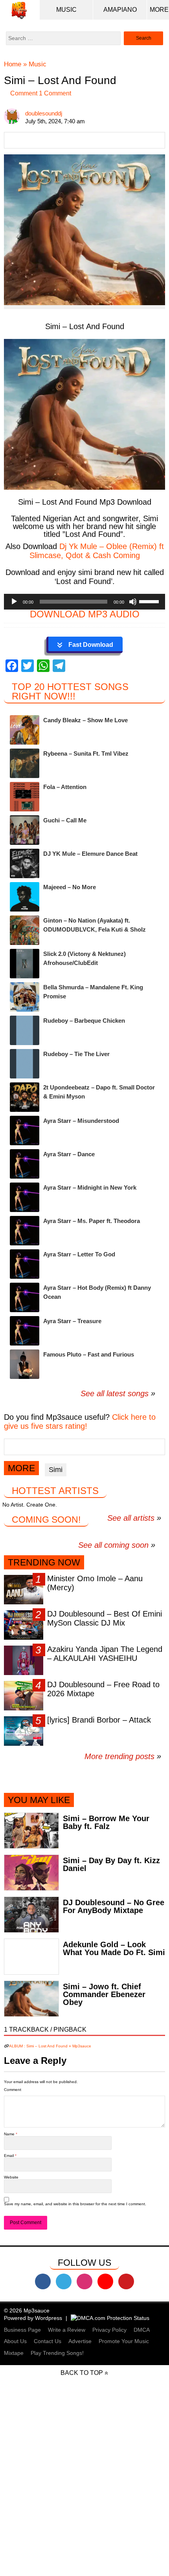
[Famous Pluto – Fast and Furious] (25, 1364)
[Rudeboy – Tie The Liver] (25, 1064)
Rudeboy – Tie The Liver (76, 1054)
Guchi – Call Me (65, 820)
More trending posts (123, 1756)
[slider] (150, 601)
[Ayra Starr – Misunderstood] (25, 1131)
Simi (56, 1470)
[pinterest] (126, 2281)
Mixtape (14, 2353)
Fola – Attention (65, 787)
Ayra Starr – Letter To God (79, 1254)
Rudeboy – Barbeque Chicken (84, 1021)
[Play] (14, 602)
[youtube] (105, 2281)
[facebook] (43, 2281)
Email (9, 2156)
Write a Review (67, 2330)
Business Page (22, 2330)
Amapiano (120, 10)
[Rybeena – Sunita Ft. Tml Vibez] (25, 763)
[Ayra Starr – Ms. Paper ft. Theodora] (25, 1231)
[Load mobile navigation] (159, 10)
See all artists (131, 1518)
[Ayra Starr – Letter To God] (25, 1264)
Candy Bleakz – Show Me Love (85, 720)
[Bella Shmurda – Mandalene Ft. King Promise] (25, 997)
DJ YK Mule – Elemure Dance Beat (90, 854)
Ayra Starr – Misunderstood (81, 1121)
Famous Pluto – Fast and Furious (89, 1354)
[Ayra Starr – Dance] (25, 1164)
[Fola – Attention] (25, 797)
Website (11, 2177)
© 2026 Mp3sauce (27, 2311)
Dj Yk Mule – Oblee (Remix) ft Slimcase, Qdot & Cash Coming (97, 551)
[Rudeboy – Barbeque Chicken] (25, 1030)
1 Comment (54, 93)
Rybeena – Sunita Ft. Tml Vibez (86, 753)
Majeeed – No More (70, 887)
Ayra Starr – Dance (69, 1154)
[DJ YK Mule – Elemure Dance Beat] (25, 863)
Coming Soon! (46, 1520)
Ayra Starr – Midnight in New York (90, 1187)
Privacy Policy (109, 2330)
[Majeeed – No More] (25, 897)
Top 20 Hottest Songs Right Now (70, 691)
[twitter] (64, 2281)
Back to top (82, 2373)
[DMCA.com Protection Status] (110, 2318)
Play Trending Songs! (57, 2353)
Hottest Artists (55, 1491)
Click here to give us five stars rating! (80, 1422)
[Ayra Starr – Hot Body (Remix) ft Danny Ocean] (25, 1297)
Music (66, 10)
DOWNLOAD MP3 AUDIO (85, 614)
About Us (15, 2341)
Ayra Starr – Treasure (72, 1321)
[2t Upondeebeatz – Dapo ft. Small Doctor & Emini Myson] (25, 1097)
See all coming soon (113, 1545)
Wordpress (49, 2318)
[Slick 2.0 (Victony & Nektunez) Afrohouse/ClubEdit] (25, 964)
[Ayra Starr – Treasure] (25, 1331)
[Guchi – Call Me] (25, 830)
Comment (24, 93)
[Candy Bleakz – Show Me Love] (25, 730)
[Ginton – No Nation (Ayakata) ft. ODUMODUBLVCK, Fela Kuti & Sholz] (25, 930)
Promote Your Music (124, 2341)
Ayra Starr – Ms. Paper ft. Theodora (92, 1221)
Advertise (80, 2341)
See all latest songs (115, 1393)
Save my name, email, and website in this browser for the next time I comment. (75, 2204)
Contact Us (48, 2341)
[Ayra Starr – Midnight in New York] (25, 1197)
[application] (84, 602)
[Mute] (133, 602)
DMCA (142, 2330)
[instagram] (84, 2281)
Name (10, 2134)
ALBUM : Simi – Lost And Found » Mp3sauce (50, 2046)
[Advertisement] (84, 2491)
